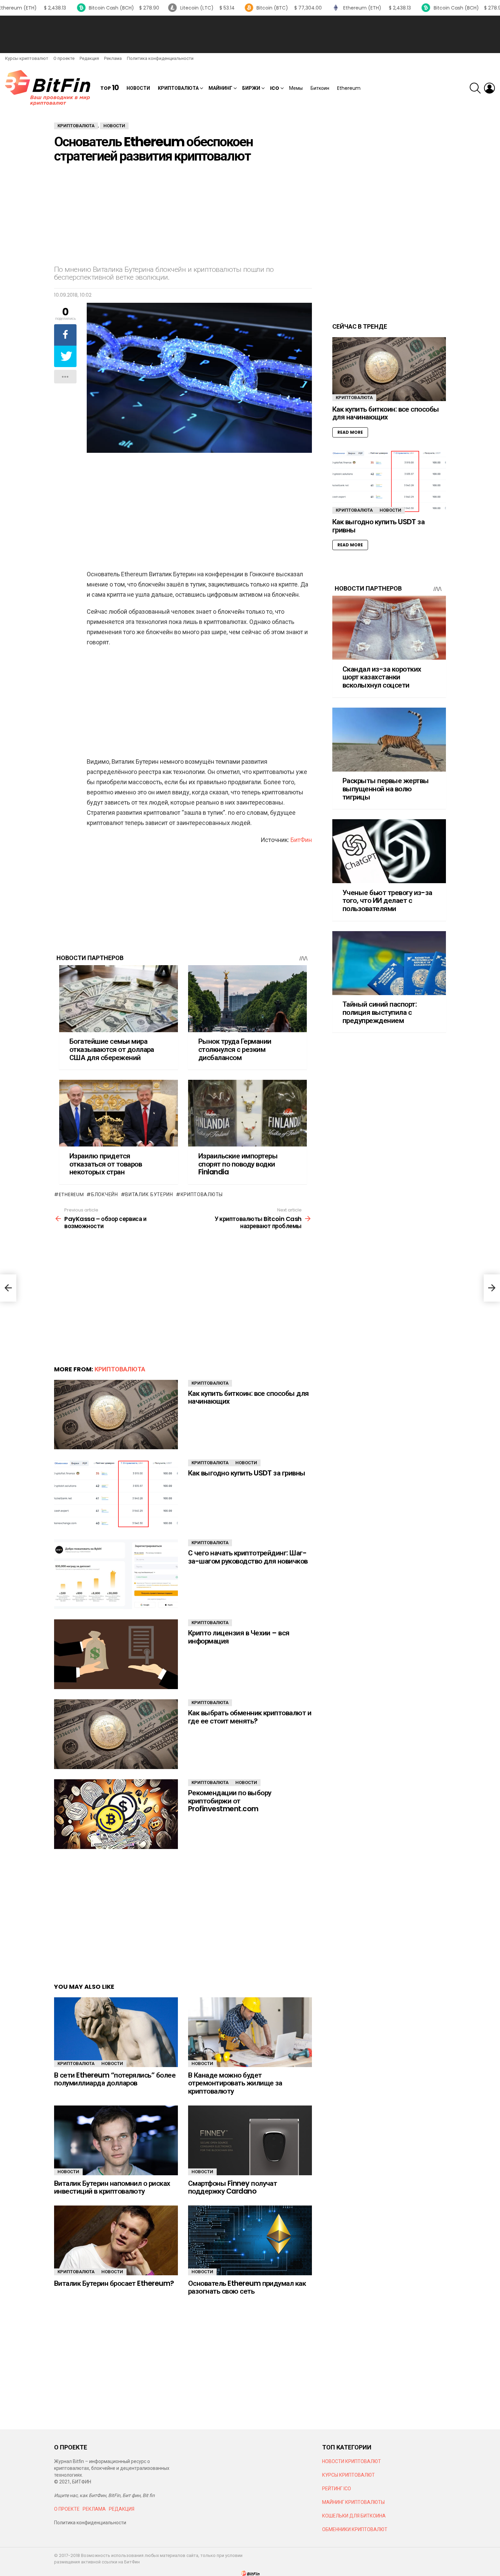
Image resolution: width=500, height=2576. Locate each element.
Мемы (296, 88)
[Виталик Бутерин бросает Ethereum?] (116, 2240)
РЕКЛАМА (94, 2509)
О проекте (64, 58)
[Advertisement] (250, 34)
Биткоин (320, 88)
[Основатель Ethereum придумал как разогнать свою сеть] (250, 2240)
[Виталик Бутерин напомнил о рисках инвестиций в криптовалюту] (116, 2140)
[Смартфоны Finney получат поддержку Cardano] (250, 2140)
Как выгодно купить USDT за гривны (247, 1473)
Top (110, 88)
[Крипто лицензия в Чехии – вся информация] (116, 1654)
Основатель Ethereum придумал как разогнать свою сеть (247, 2287)
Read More (350, 432)
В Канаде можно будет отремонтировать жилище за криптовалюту (235, 2083)
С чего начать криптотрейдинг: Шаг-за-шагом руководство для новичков (248, 1557)
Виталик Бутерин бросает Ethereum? (114, 2283)
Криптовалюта (178, 88)
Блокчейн (104, 1194)
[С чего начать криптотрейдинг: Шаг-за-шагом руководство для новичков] (116, 1574)
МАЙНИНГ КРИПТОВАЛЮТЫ (353, 2502)
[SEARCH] (475, 88)
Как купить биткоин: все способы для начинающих (248, 1397)
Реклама (113, 58)
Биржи (251, 88)
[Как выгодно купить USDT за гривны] (116, 1494)
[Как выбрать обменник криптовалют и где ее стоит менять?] (116, 1734)
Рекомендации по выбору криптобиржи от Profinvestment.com (230, 1801)
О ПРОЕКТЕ (67, 2509)
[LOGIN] (489, 88)
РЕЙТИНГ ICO (337, 2489)
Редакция (89, 58)
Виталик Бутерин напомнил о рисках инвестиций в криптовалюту (112, 2187)
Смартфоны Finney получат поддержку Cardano (232, 2187)
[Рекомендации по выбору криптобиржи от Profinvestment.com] (116, 1814)
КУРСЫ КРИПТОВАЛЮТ (348, 2475)
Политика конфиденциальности (160, 58)
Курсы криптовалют (27, 58)
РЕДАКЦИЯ (122, 2509)
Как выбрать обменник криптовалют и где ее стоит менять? (250, 1717)
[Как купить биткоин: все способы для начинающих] (116, 1415)
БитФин (301, 840)
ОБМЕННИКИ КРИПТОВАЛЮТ (355, 2529)
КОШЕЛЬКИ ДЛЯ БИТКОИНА (354, 2516)
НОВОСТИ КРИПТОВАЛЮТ (352, 2461)
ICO (275, 88)
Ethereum (349, 88)
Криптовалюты (202, 1194)
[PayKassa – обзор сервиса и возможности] (8, 1288)
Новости (138, 88)
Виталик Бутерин (149, 1194)
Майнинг (220, 88)
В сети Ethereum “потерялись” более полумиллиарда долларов (115, 2079)
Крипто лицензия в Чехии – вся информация (239, 1637)
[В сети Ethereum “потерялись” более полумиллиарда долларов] (116, 2032)
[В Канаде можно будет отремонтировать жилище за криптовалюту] (250, 2032)
